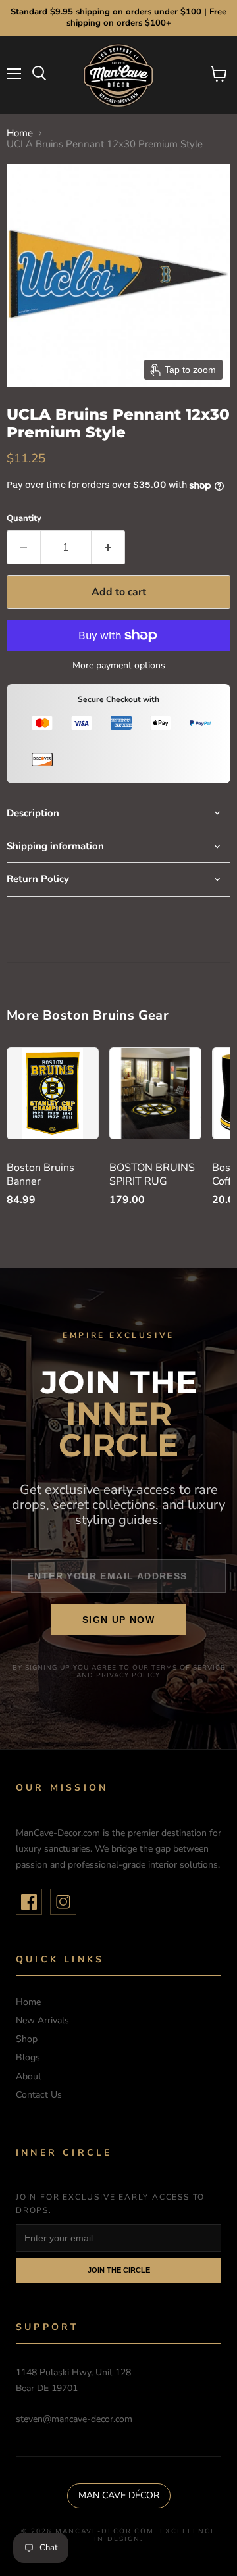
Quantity (24, 519)
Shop (27, 2039)
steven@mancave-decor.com (74, 2419)
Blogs (28, 2057)
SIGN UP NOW (118, 1620)
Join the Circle (119, 2270)
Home (20, 133)
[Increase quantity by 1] (108, 547)
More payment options (119, 666)
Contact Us (39, 2095)
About (29, 2076)
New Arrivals (42, 2020)
